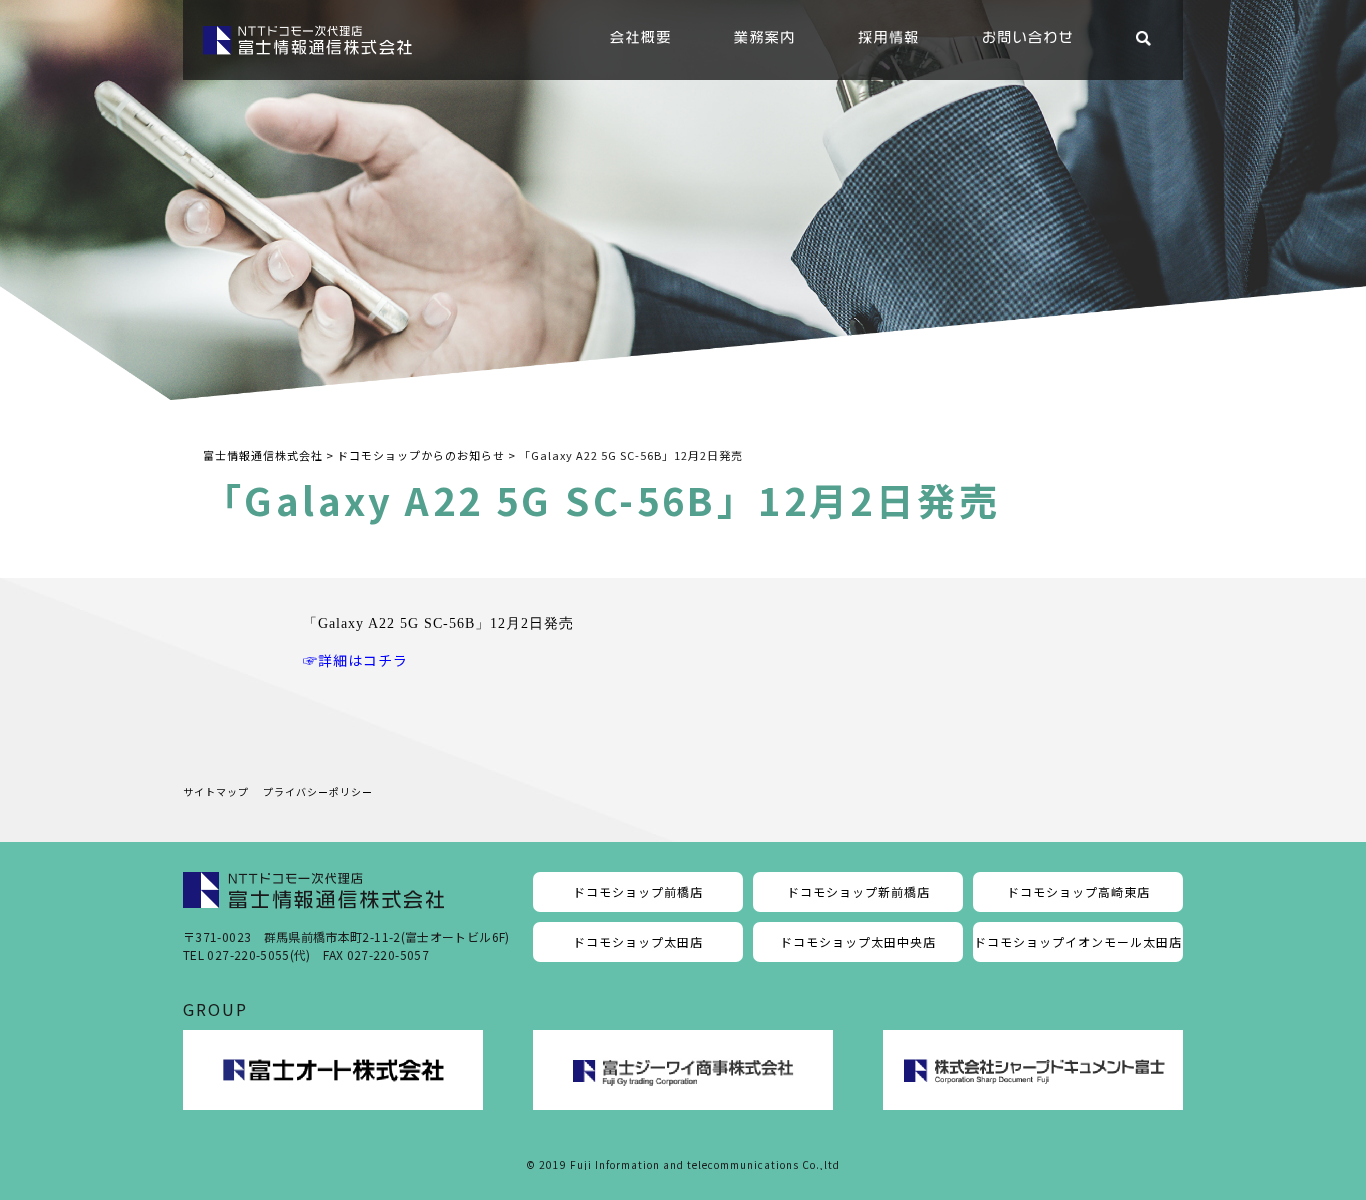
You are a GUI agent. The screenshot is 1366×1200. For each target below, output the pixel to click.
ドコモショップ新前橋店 (858, 891)
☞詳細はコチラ (355, 660)
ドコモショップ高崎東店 (1078, 891)
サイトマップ (216, 791)
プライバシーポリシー (318, 791)
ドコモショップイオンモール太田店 (1078, 941)
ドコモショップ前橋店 (638, 891)
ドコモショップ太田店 (638, 941)
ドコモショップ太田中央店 (858, 941)
